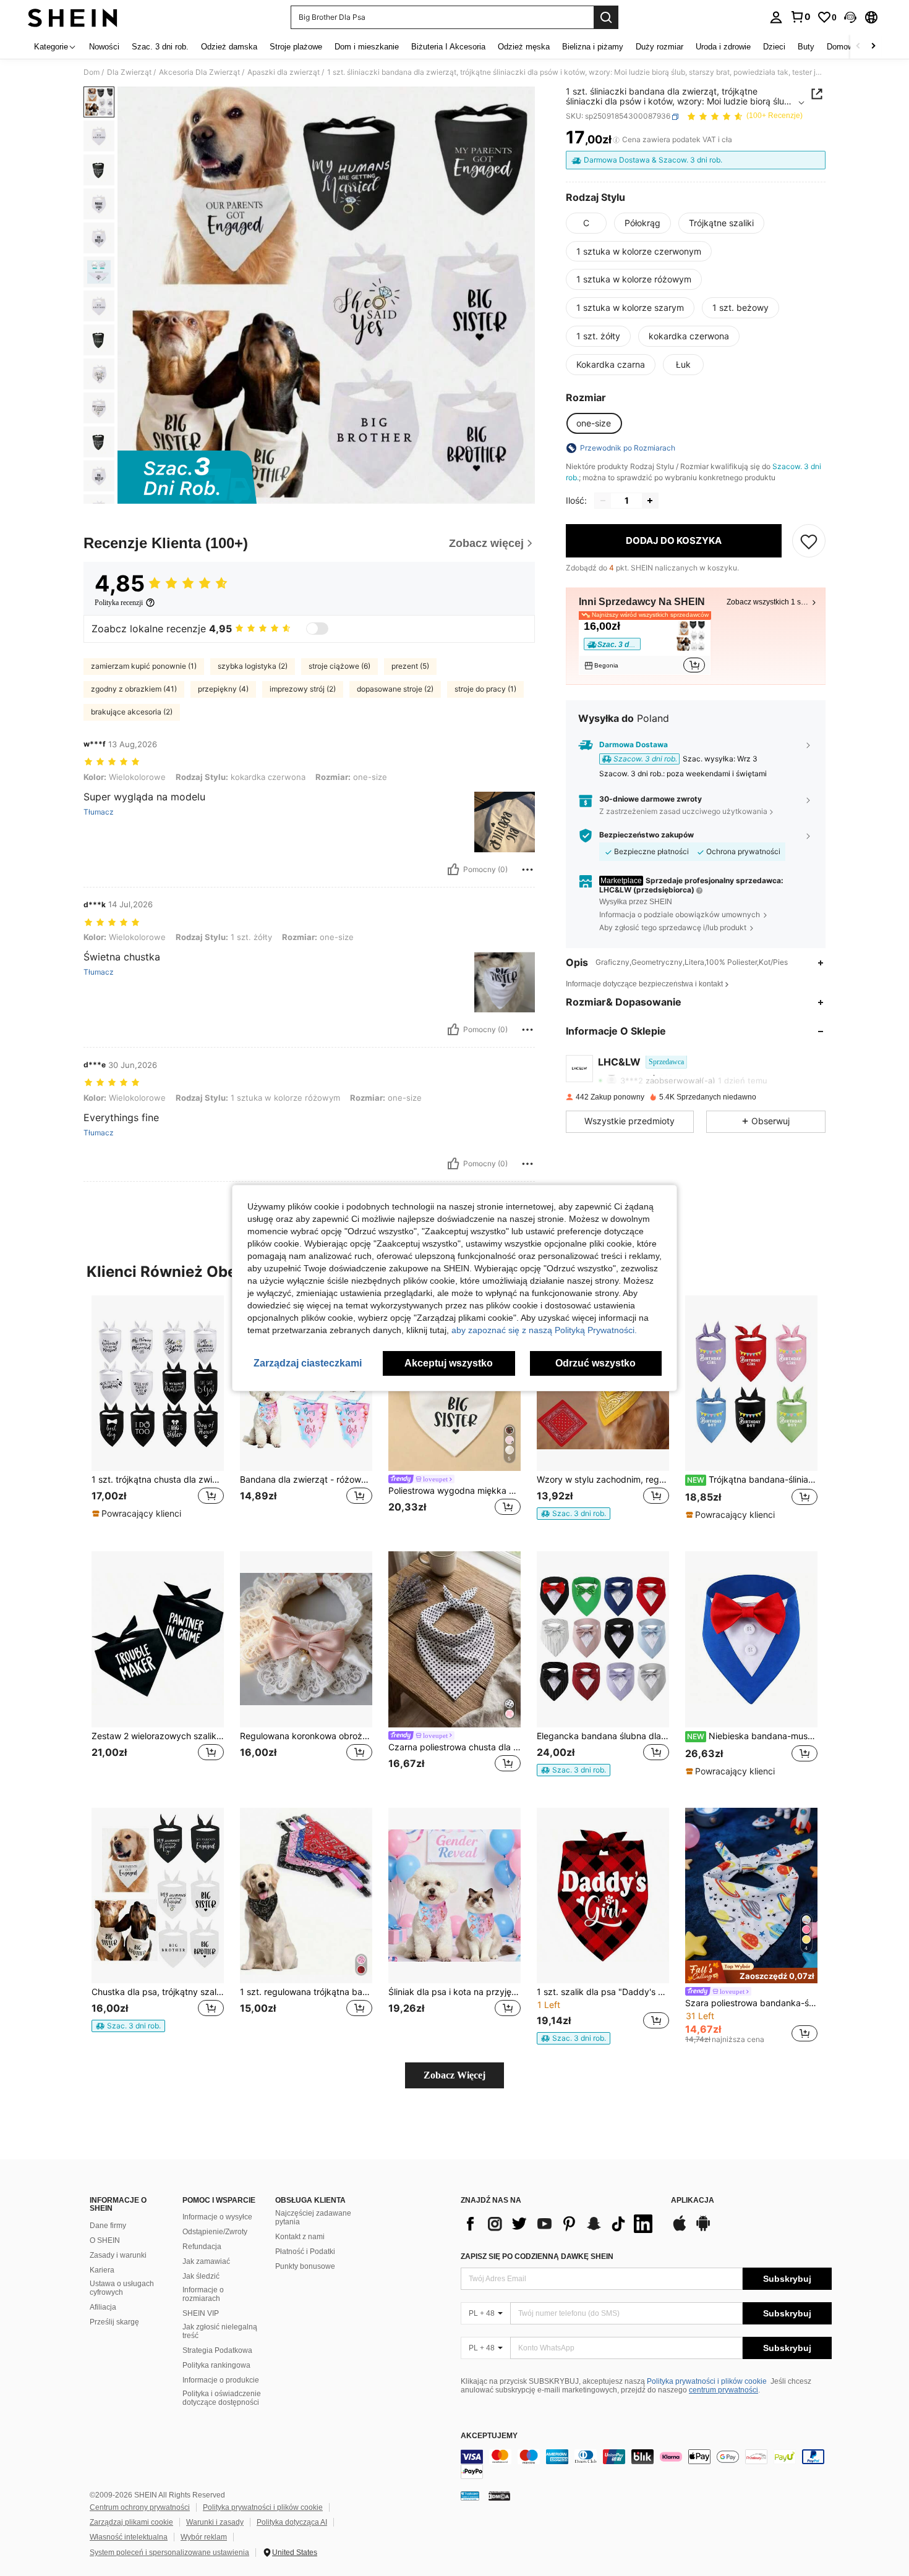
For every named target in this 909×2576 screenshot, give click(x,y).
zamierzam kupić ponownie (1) (144, 666)
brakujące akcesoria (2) (132, 712)
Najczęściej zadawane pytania (313, 2218)
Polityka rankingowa (216, 2365)
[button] (850, 17)
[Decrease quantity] (603, 501)
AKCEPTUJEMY (489, 2436)
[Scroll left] (858, 47)
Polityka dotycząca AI (292, 2522)
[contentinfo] (646, 2464)
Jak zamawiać (206, 2261)
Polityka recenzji (119, 603)
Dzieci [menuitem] (774, 47)
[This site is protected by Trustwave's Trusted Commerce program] (470, 2496)
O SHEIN (105, 2240)
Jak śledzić (201, 2276)
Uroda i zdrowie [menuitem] (723, 47)
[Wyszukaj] (606, 17)
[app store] (680, 2229)
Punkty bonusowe (305, 2266)
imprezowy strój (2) (303, 689)
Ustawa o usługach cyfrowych (122, 2288)
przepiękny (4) (223, 689)
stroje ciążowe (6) (339, 666)
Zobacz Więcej (454, 2075)
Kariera (102, 2270)
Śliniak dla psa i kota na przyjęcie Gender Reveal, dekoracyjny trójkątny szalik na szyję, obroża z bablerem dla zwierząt (454, 1992)
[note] (138, 1514)
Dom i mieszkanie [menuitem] (367, 47)
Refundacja (202, 2247)
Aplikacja (693, 2201)
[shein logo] (73, 17)
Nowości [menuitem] (104, 47)
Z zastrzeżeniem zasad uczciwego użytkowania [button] (683, 811)
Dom (92, 72)
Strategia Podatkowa (217, 2350)
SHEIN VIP (201, 2313)
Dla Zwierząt (129, 72)
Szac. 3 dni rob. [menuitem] (160, 47)
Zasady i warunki (118, 2255)
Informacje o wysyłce (217, 2217)
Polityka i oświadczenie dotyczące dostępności (222, 2398)
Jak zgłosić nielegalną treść (220, 2331)
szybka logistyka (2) (253, 666)
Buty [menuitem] (806, 47)
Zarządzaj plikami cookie (131, 2522)
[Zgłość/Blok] (527, 870)
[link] (800, 17)
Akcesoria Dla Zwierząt (199, 72)
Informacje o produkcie (221, 2380)
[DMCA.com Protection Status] (499, 2496)
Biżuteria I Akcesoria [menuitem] (448, 47)
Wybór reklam (204, 2537)
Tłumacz (99, 812)
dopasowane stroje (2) (395, 689)
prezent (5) (410, 666)
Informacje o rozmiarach (203, 2294)
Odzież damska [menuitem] (229, 47)
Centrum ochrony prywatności (140, 2507)
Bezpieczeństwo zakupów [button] (647, 836)
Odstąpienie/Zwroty (215, 2232)
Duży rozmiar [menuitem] (659, 47)
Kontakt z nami (300, 2237)
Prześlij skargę (114, 2322)
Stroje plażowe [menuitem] (296, 47)
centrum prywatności (723, 2390)
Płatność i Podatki (305, 2252)
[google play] (703, 2229)
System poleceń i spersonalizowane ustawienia (169, 2553)
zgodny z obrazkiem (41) (134, 689)
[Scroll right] (873, 47)
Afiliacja (103, 2307)
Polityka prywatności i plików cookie (707, 2381)
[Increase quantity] (650, 501)
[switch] (317, 629)
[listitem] (645, 646)
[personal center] (776, 17)
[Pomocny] (453, 870)
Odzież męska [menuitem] (524, 47)
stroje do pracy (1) (485, 689)
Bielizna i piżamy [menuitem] (593, 47)
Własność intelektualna (129, 2537)
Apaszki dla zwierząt (284, 72)
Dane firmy (108, 2226)
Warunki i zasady (215, 2522)
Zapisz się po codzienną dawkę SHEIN (537, 2256)
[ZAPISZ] (809, 541)
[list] (560, 2224)
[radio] (586, 223)
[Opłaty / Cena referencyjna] (616, 140)
